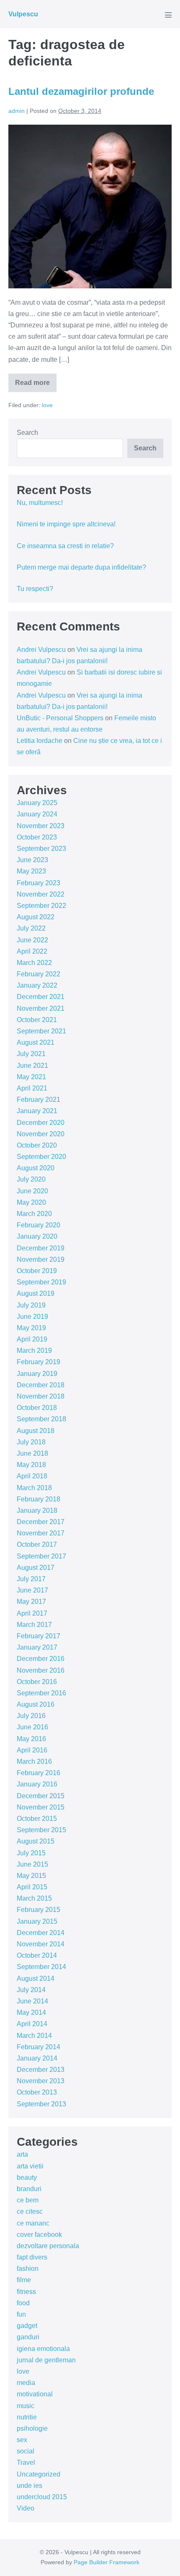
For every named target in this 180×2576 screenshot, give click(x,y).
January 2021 (37, 1111)
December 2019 (41, 1248)
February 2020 (39, 1225)
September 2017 (41, 1556)
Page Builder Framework (107, 2562)
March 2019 (34, 1351)
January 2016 (37, 1784)
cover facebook (39, 2235)
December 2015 (41, 1796)
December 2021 (41, 997)
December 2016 (41, 1659)
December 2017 (41, 1522)
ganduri (28, 2337)
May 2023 (31, 871)
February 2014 (39, 2047)
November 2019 (41, 1259)
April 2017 (32, 1613)
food (23, 2303)
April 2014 (32, 2024)
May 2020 (31, 1202)
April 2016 (32, 1750)
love (47, 405)
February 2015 (39, 1910)
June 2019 (32, 1317)
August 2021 (36, 1042)
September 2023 (41, 849)
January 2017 (37, 1647)
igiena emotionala (43, 2349)
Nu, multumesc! (40, 503)
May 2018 (31, 1465)
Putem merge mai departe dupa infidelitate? (81, 567)
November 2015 (41, 1807)
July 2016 (31, 1716)
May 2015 (31, 1876)
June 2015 (32, 1864)
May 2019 (31, 1328)
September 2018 (41, 1419)
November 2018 (41, 1396)
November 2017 (41, 1533)
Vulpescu (23, 14)
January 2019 (37, 1374)
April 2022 (32, 951)
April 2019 (32, 1339)
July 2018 (31, 1442)
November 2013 (41, 2081)
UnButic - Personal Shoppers (60, 718)
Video (26, 2508)
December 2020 (41, 1123)
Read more (36, 386)
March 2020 (34, 1214)
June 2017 (32, 1590)
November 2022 (41, 894)
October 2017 (37, 1544)
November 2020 (41, 1134)
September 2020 (41, 1157)
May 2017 (31, 1602)
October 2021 (37, 1020)
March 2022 (34, 963)
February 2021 (39, 1100)
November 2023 (41, 826)
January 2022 (37, 985)
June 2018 (32, 1453)
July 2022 (31, 928)
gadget (27, 2326)
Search (27, 433)
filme (24, 2280)
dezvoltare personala (48, 2246)
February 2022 (39, 974)
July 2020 (31, 1179)
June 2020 (32, 1191)
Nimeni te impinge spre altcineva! (66, 524)
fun (21, 2314)
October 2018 (37, 1408)
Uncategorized (39, 2474)
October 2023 (37, 837)
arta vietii (30, 2166)
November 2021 (41, 1008)
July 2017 (31, 1579)
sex (22, 2440)
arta (22, 2154)
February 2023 (39, 883)
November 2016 (41, 1670)
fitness (26, 2292)
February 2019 (39, 1362)
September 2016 (41, 1693)
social (26, 2451)
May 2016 (31, 1739)
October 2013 (37, 2092)
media (26, 2383)
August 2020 (36, 1168)
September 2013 (41, 2104)
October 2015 (37, 1819)
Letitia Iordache (40, 741)
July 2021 (31, 1054)
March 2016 (34, 1761)
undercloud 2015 (42, 2497)
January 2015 (37, 1921)
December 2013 (41, 2070)
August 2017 (36, 1568)
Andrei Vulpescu (41, 650)
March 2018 (34, 1488)
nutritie (27, 2417)
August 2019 (36, 1293)
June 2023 (32, 860)
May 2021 (31, 1077)
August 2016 (36, 1704)
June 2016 (32, 1727)
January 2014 (37, 2058)
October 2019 (37, 1271)
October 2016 (37, 1682)
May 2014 (31, 2012)
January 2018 (37, 1510)
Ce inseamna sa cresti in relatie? (65, 546)
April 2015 (32, 1887)
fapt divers (32, 2257)
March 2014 (34, 2036)
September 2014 (41, 1967)
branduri (29, 2189)
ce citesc (30, 2211)
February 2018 (39, 1499)
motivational (35, 2394)
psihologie (32, 2428)
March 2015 (34, 1898)
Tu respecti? (35, 589)
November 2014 (41, 1944)
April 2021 (32, 1088)
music (26, 2406)
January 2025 (37, 803)
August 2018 (36, 1431)
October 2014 (37, 1955)
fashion (28, 2269)
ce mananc (33, 2223)
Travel (26, 2462)
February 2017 (39, 1636)
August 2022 (36, 917)
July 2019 (31, 1305)
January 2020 (37, 1236)
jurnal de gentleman (46, 2360)
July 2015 (31, 1853)
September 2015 (41, 1830)
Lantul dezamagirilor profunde (81, 91)
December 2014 (41, 1933)
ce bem (28, 2200)
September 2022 (41, 906)
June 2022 (32, 940)
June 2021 (32, 1066)
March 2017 (34, 1625)
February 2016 (39, 1773)
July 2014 (31, 1990)
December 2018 (41, 1385)
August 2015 (36, 1841)
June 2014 (32, 2001)
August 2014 (36, 1978)
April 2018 (32, 1476)
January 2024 (37, 814)
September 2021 (41, 1031)
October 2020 (37, 1145)
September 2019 (41, 1282)
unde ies (30, 2486)
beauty (27, 2177)
